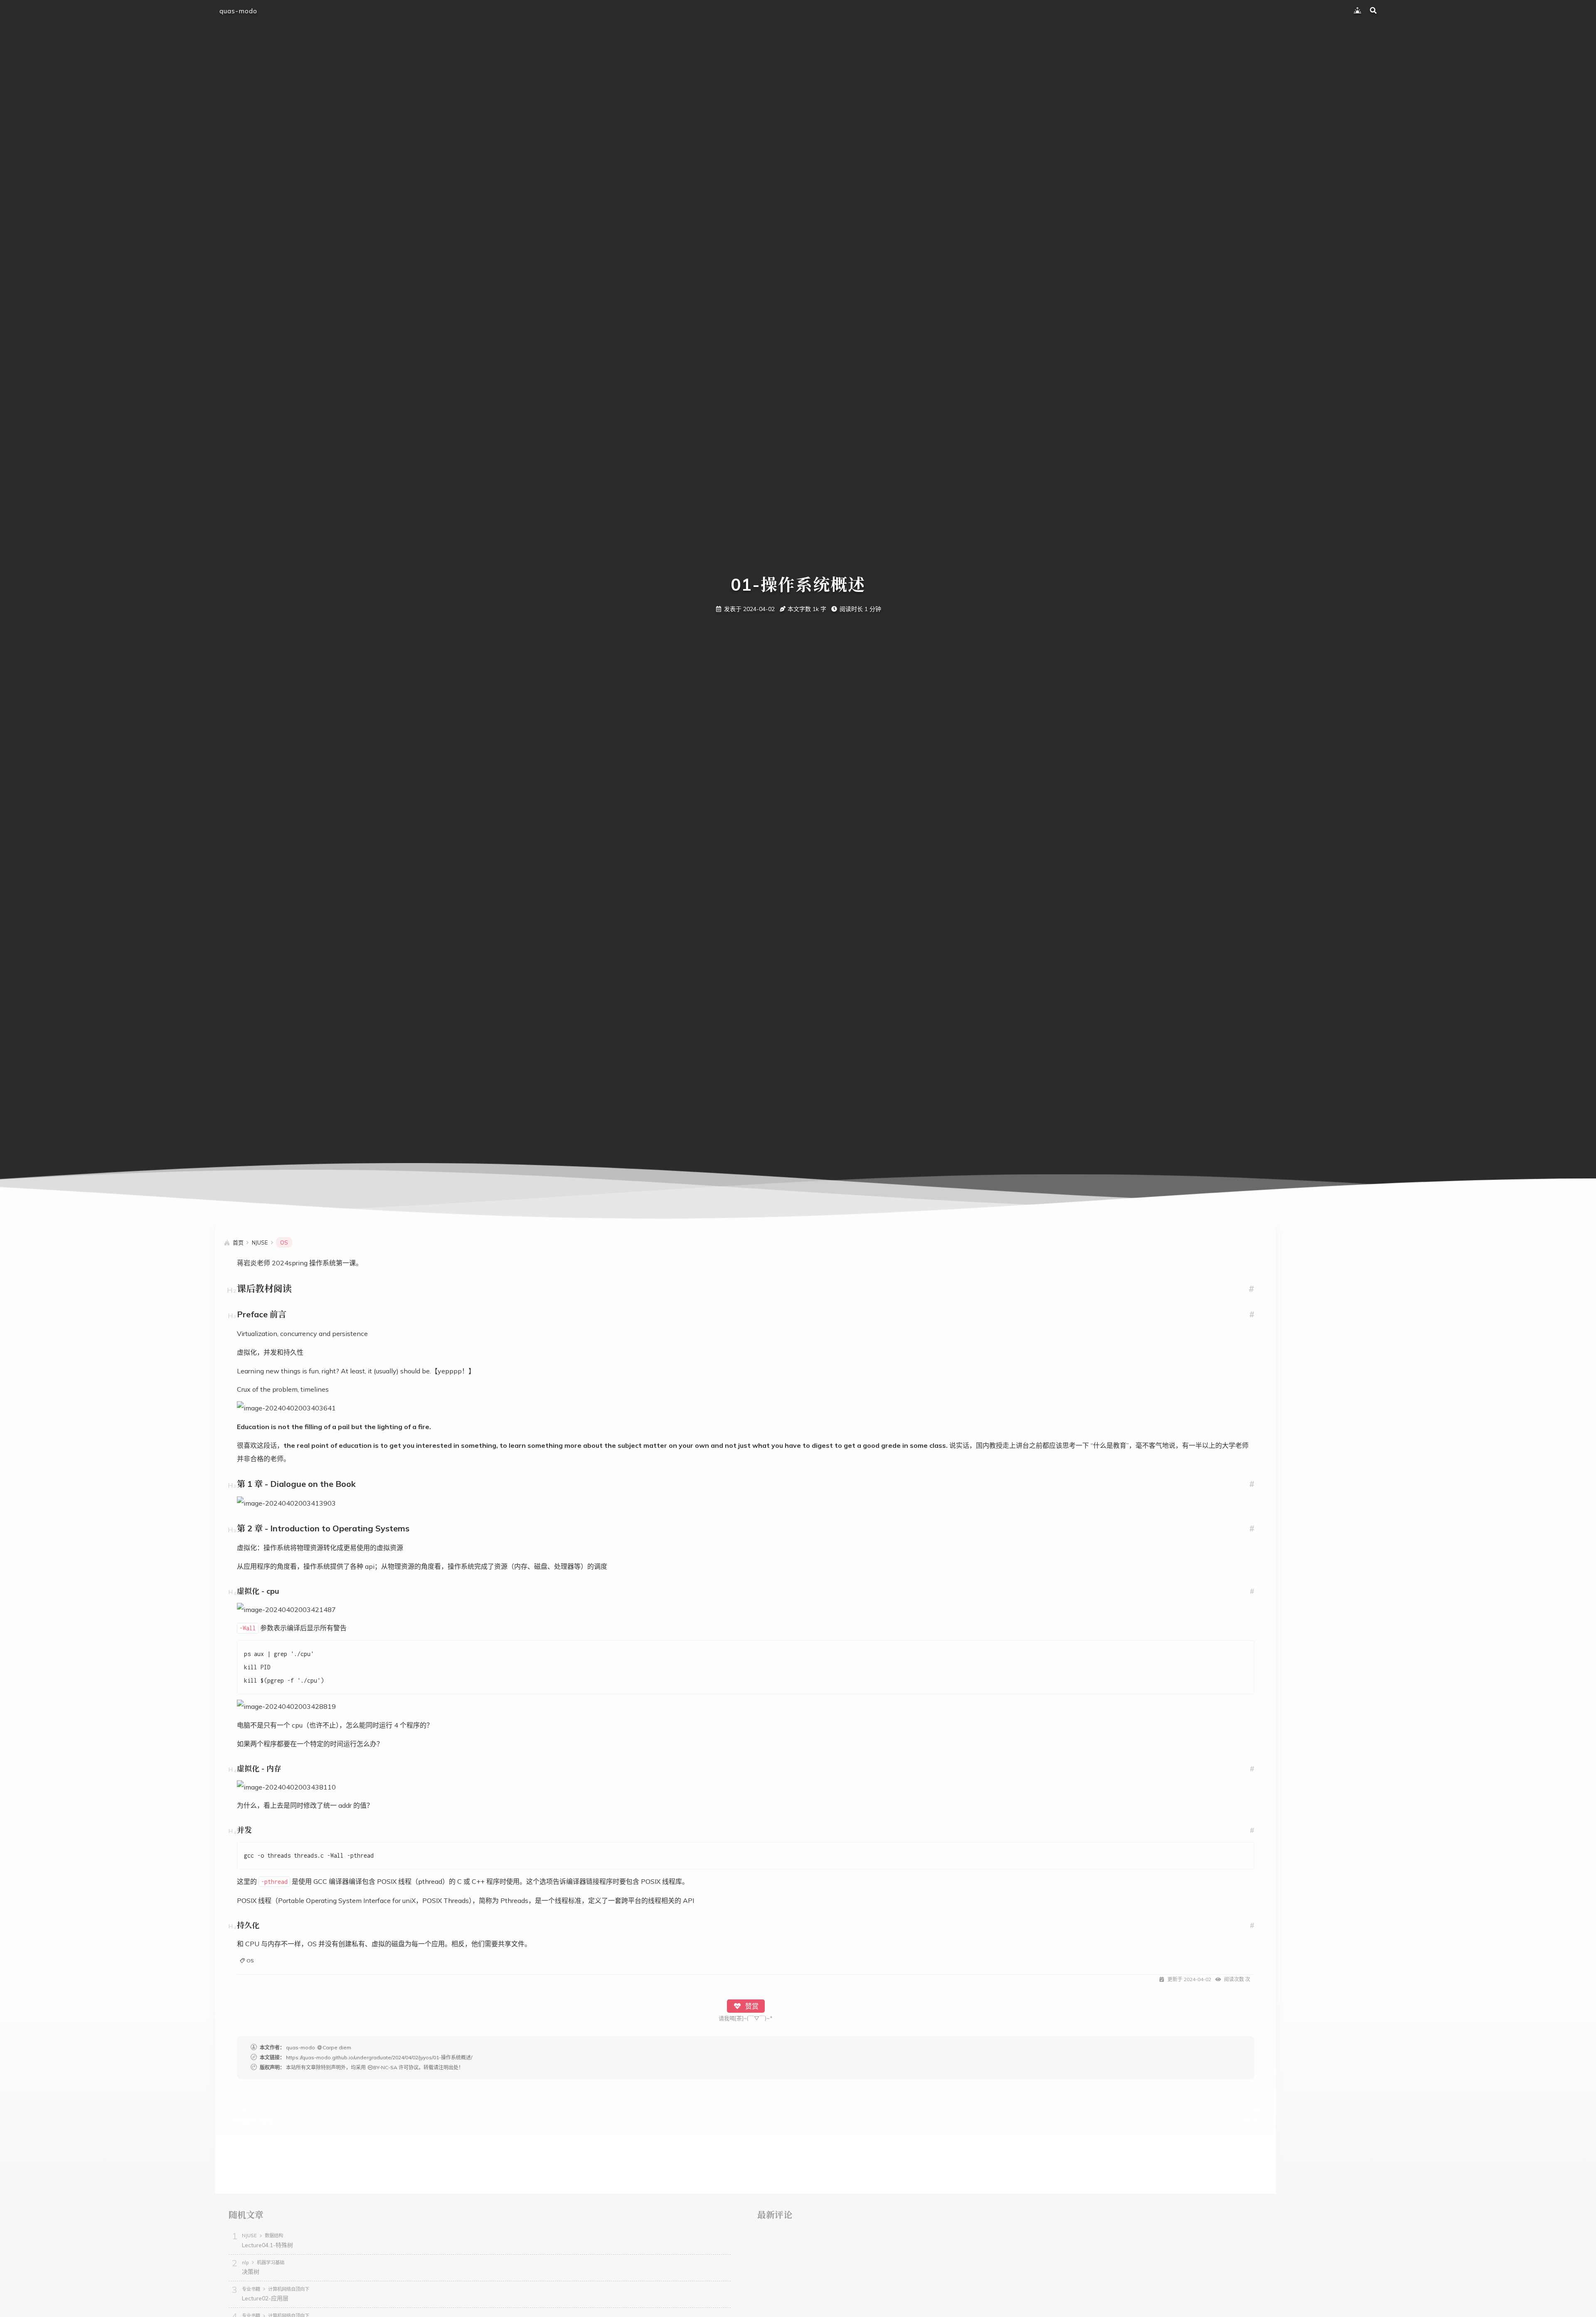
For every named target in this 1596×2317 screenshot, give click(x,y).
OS (250, 1961)
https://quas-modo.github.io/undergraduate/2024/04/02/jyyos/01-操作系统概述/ (379, 2057)
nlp (245, 2263)
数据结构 (274, 2236)
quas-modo (238, 11)
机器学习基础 (271, 2263)
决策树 (251, 2272)
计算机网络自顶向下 (289, 2289)
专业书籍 (251, 2289)
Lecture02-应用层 (265, 2298)
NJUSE (249, 2236)
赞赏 (751, 2006)
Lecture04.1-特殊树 (267, 2245)
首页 (238, 1242)
